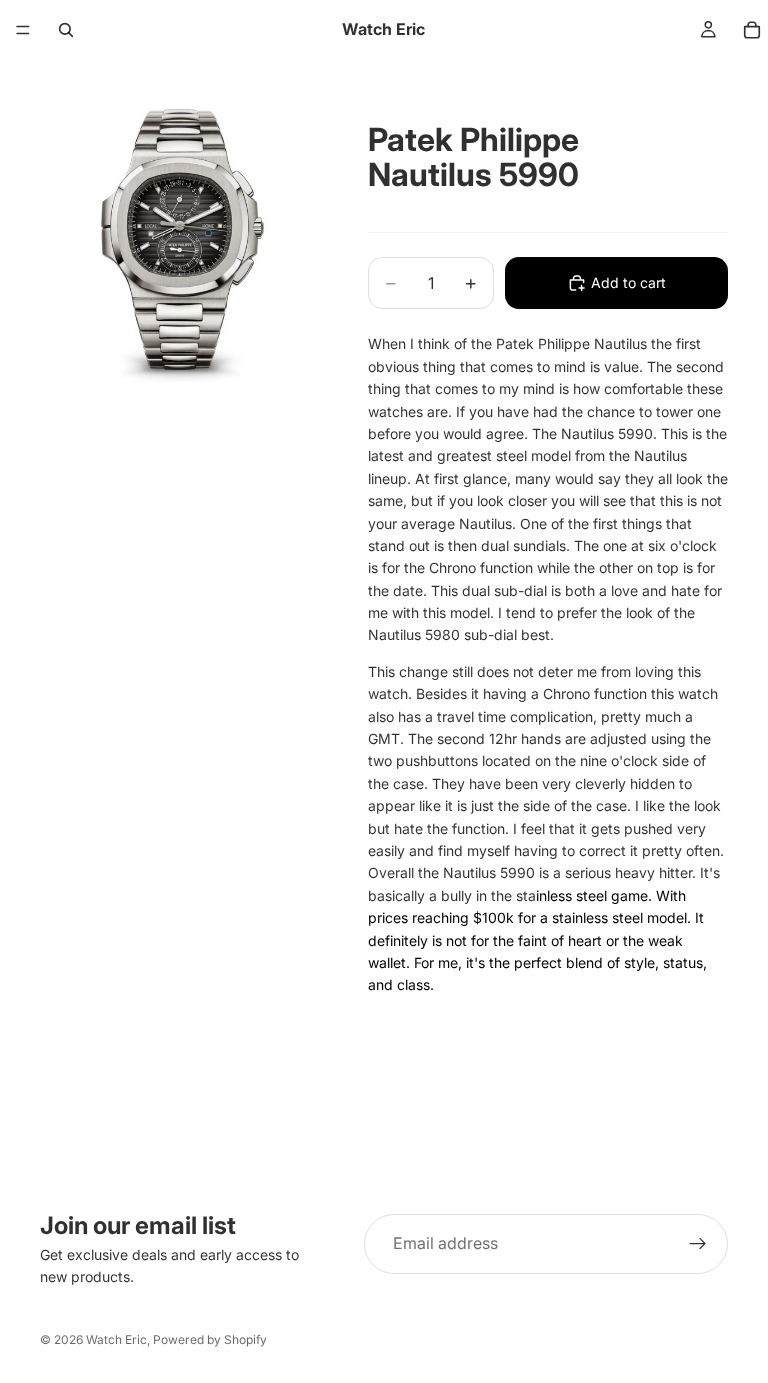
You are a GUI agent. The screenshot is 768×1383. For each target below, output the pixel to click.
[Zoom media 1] (180, 242)
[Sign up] (698, 1244)
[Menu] (23, 30)
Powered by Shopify (210, 1339)
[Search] (66, 30)
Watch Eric (116, 1339)
